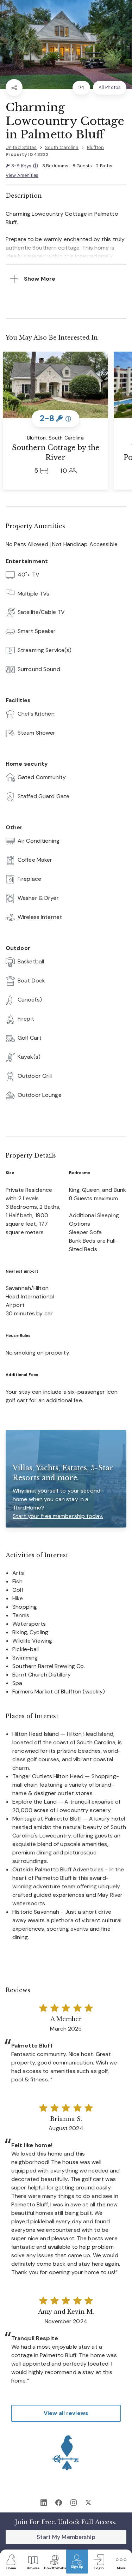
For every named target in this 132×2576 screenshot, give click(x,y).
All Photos (110, 87)
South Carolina (62, 147)
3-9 (24, 166)
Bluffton (96, 147)
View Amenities (22, 175)
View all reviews (66, 2413)
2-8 (55, 418)
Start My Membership (66, 2537)
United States (21, 147)
